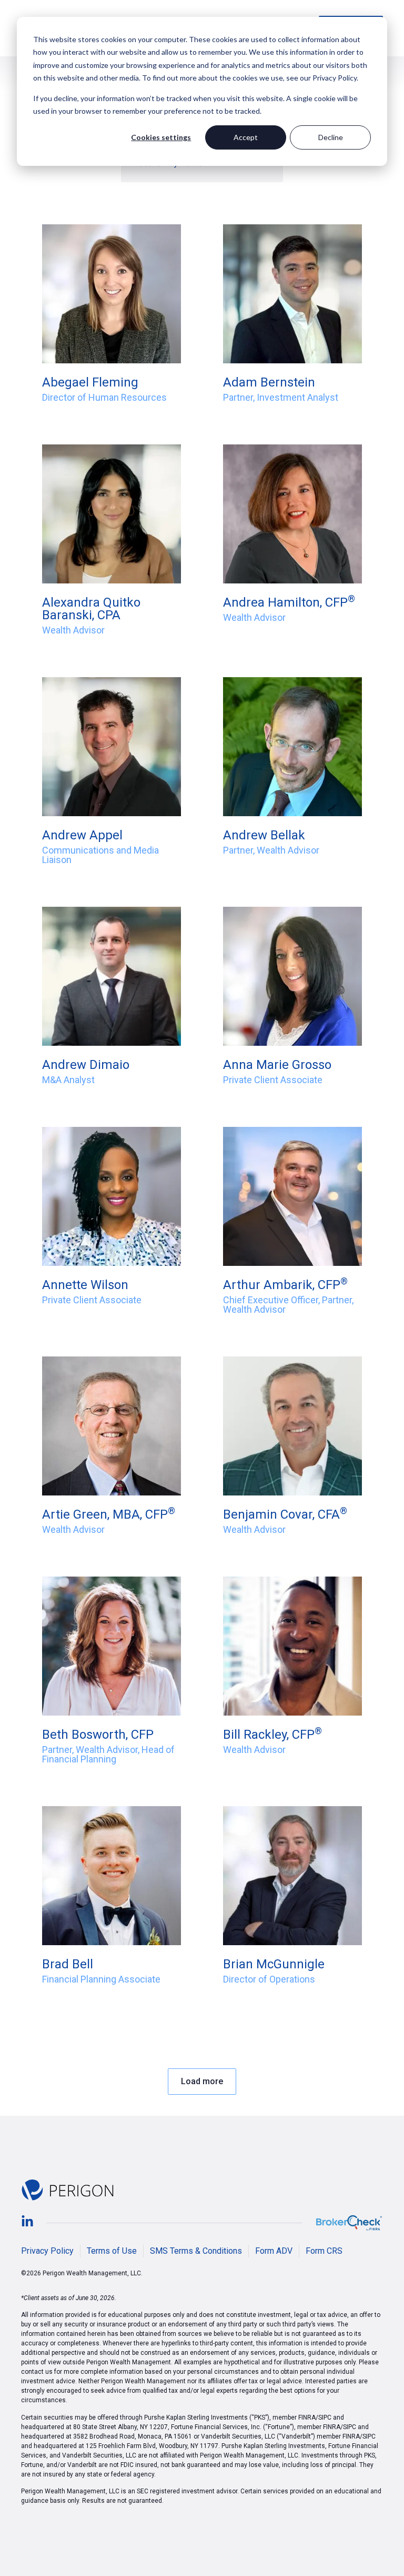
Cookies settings (161, 137)
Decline (331, 137)
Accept (246, 137)
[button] (202, 2082)
